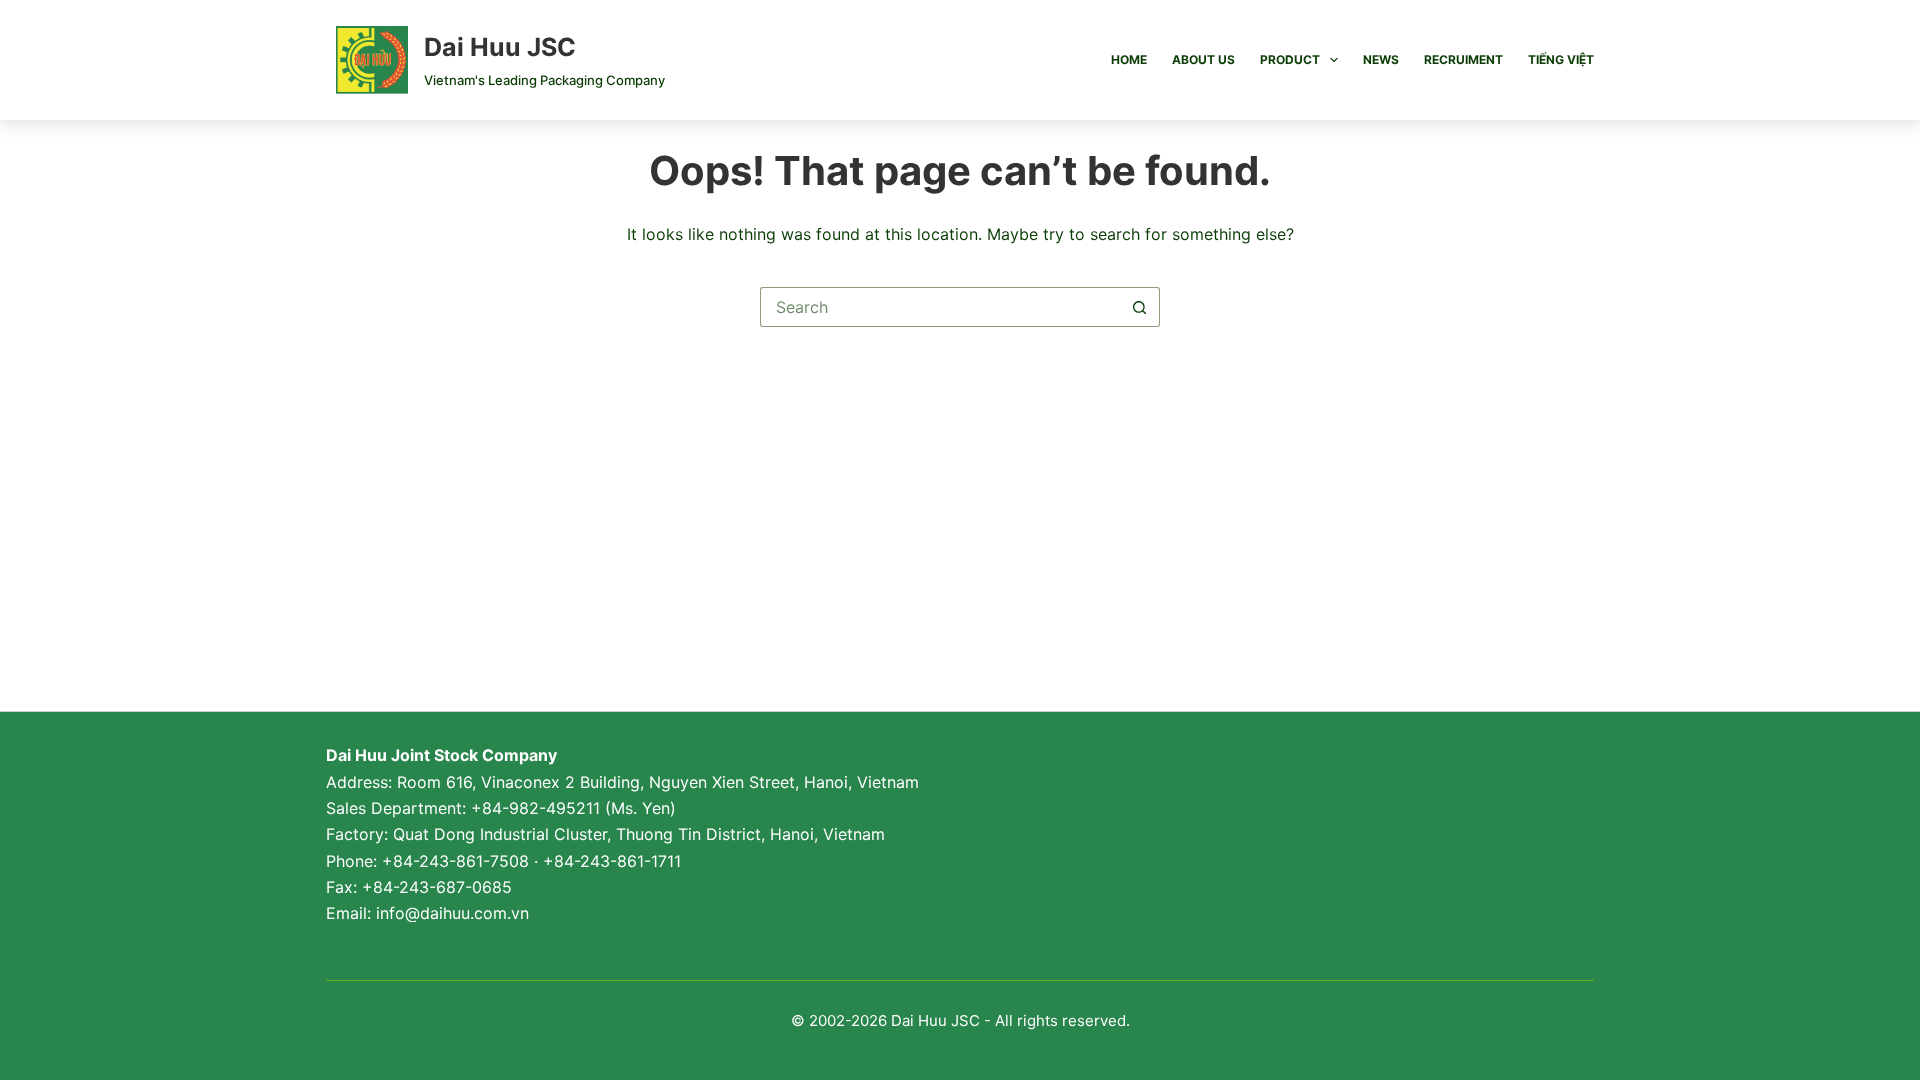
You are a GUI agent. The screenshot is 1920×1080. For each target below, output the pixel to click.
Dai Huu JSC (500, 47)
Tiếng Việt (1561, 59)
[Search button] (1140, 307)
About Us (1203, 59)
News (1381, 59)
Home (1129, 59)
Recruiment (1463, 59)
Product (1290, 59)
